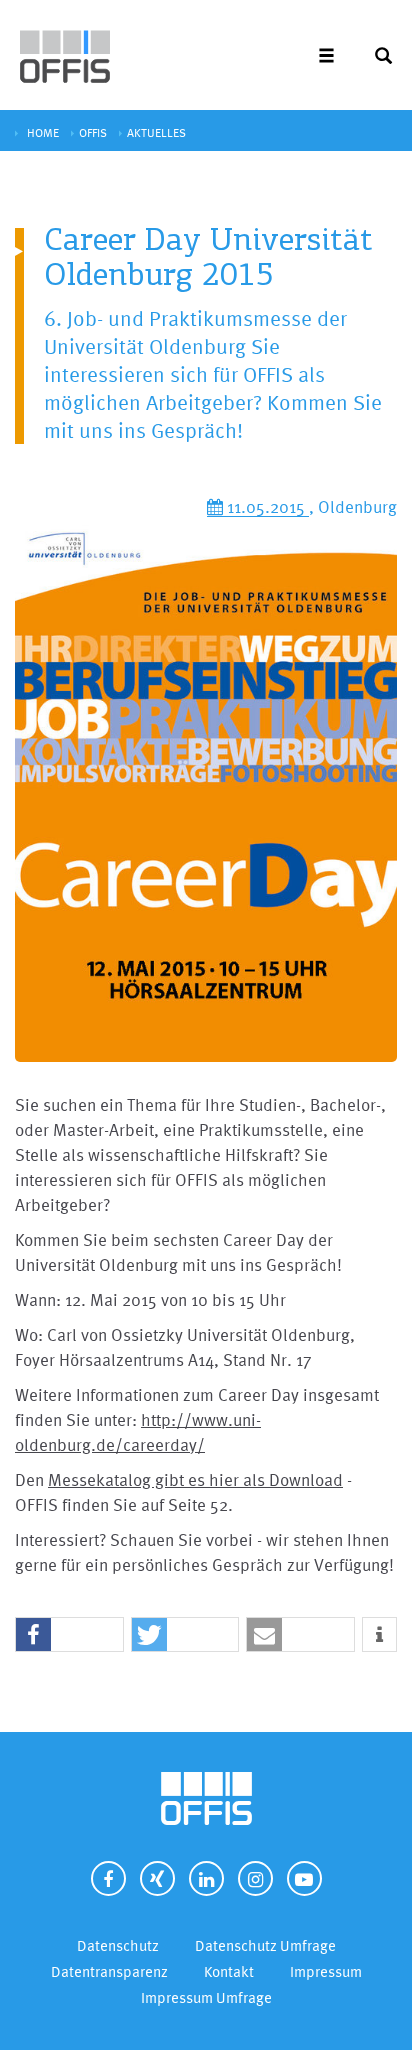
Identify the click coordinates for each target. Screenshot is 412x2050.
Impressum (326, 1971)
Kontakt (229, 1971)
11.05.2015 (266, 506)
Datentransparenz (109, 1971)
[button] (69, 1635)
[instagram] (255, 1878)
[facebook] (108, 1878)
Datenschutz (118, 1945)
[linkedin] (206, 1878)
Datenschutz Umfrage (265, 1945)
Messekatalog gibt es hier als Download (195, 1479)
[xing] (157, 1878)
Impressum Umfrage (206, 1997)
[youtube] (304, 1878)
